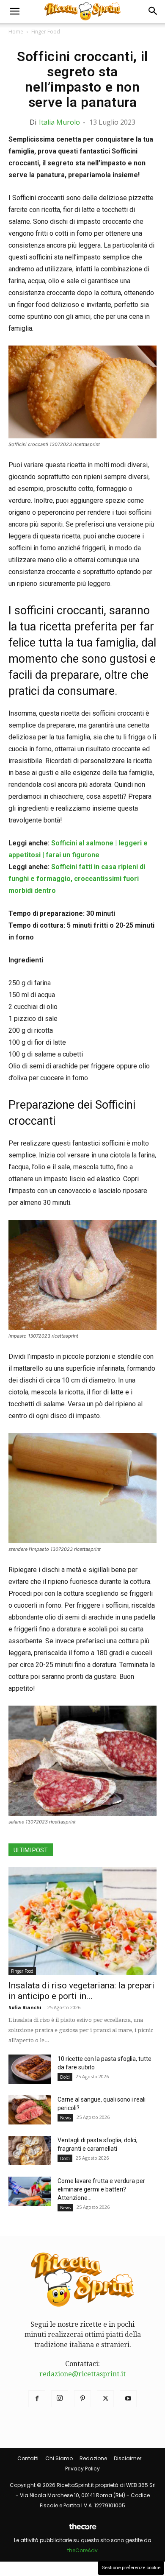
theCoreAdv (82, 2550)
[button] (14, 11)
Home (16, 32)
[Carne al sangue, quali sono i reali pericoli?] (30, 2110)
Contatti (28, 2458)
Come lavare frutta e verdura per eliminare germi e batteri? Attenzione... (101, 2189)
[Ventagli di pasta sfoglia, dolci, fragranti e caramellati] (30, 2151)
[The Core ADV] (82, 2530)
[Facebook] (37, 2399)
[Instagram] (60, 2399)
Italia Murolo (59, 122)
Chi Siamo (59, 2458)
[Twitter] (105, 2399)
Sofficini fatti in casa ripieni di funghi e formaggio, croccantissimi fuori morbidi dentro (77, 879)
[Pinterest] (82, 2399)
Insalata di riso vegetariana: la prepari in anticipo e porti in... (81, 1991)
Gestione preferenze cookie (131, 2568)
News (65, 2118)
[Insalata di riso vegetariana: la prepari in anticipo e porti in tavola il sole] (82, 1921)
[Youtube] (128, 2399)
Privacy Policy (82, 2469)
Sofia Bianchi (25, 2007)
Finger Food (46, 32)
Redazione (93, 2458)
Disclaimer (128, 2458)
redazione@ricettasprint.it (82, 2374)
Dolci (65, 2077)
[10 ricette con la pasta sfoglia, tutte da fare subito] (30, 2069)
